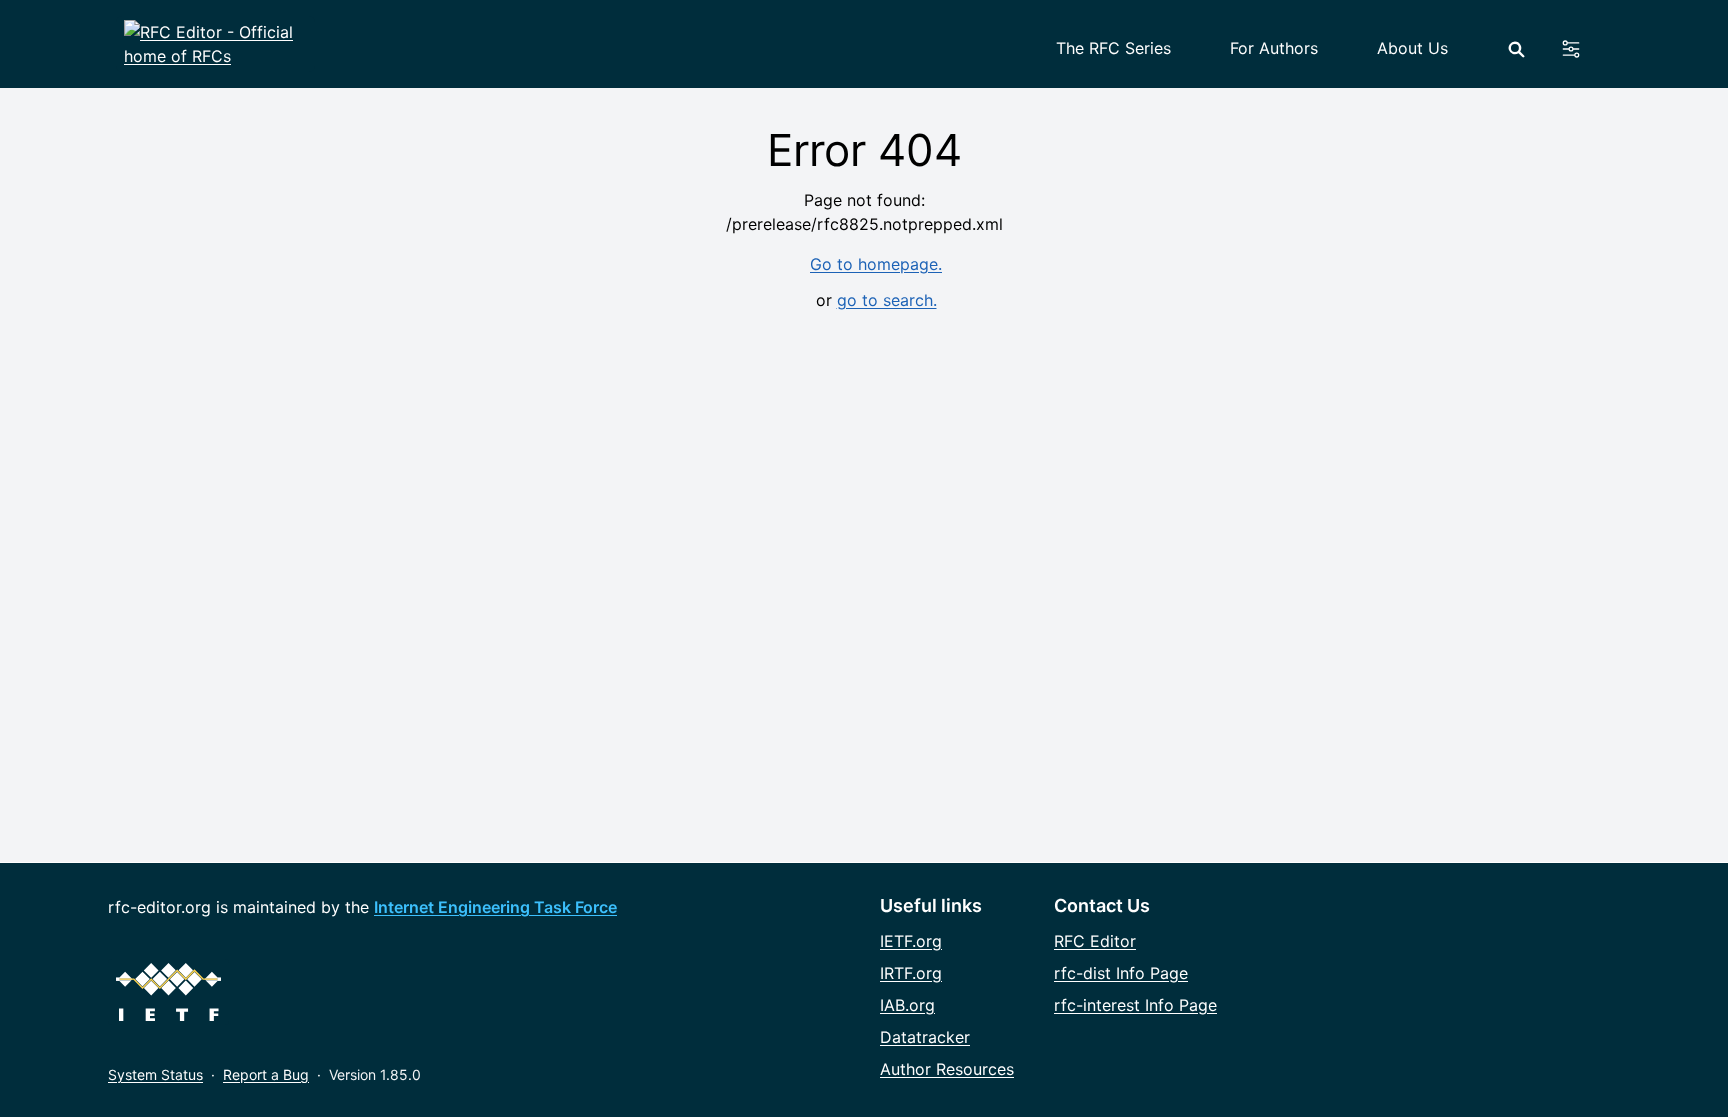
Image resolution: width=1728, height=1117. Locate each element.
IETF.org (911, 941)
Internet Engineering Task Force (495, 907)
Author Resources (947, 1069)
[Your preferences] (1582, 49)
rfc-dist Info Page (1121, 973)
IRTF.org (911, 973)
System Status (155, 1074)
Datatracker (925, 1037)
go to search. (887, 300)
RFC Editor (1095, 941)
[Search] (1516, 49)
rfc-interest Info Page (1135, 1005)
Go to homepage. (876, 264)
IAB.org (907, 1005)
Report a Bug (266, 1074)
